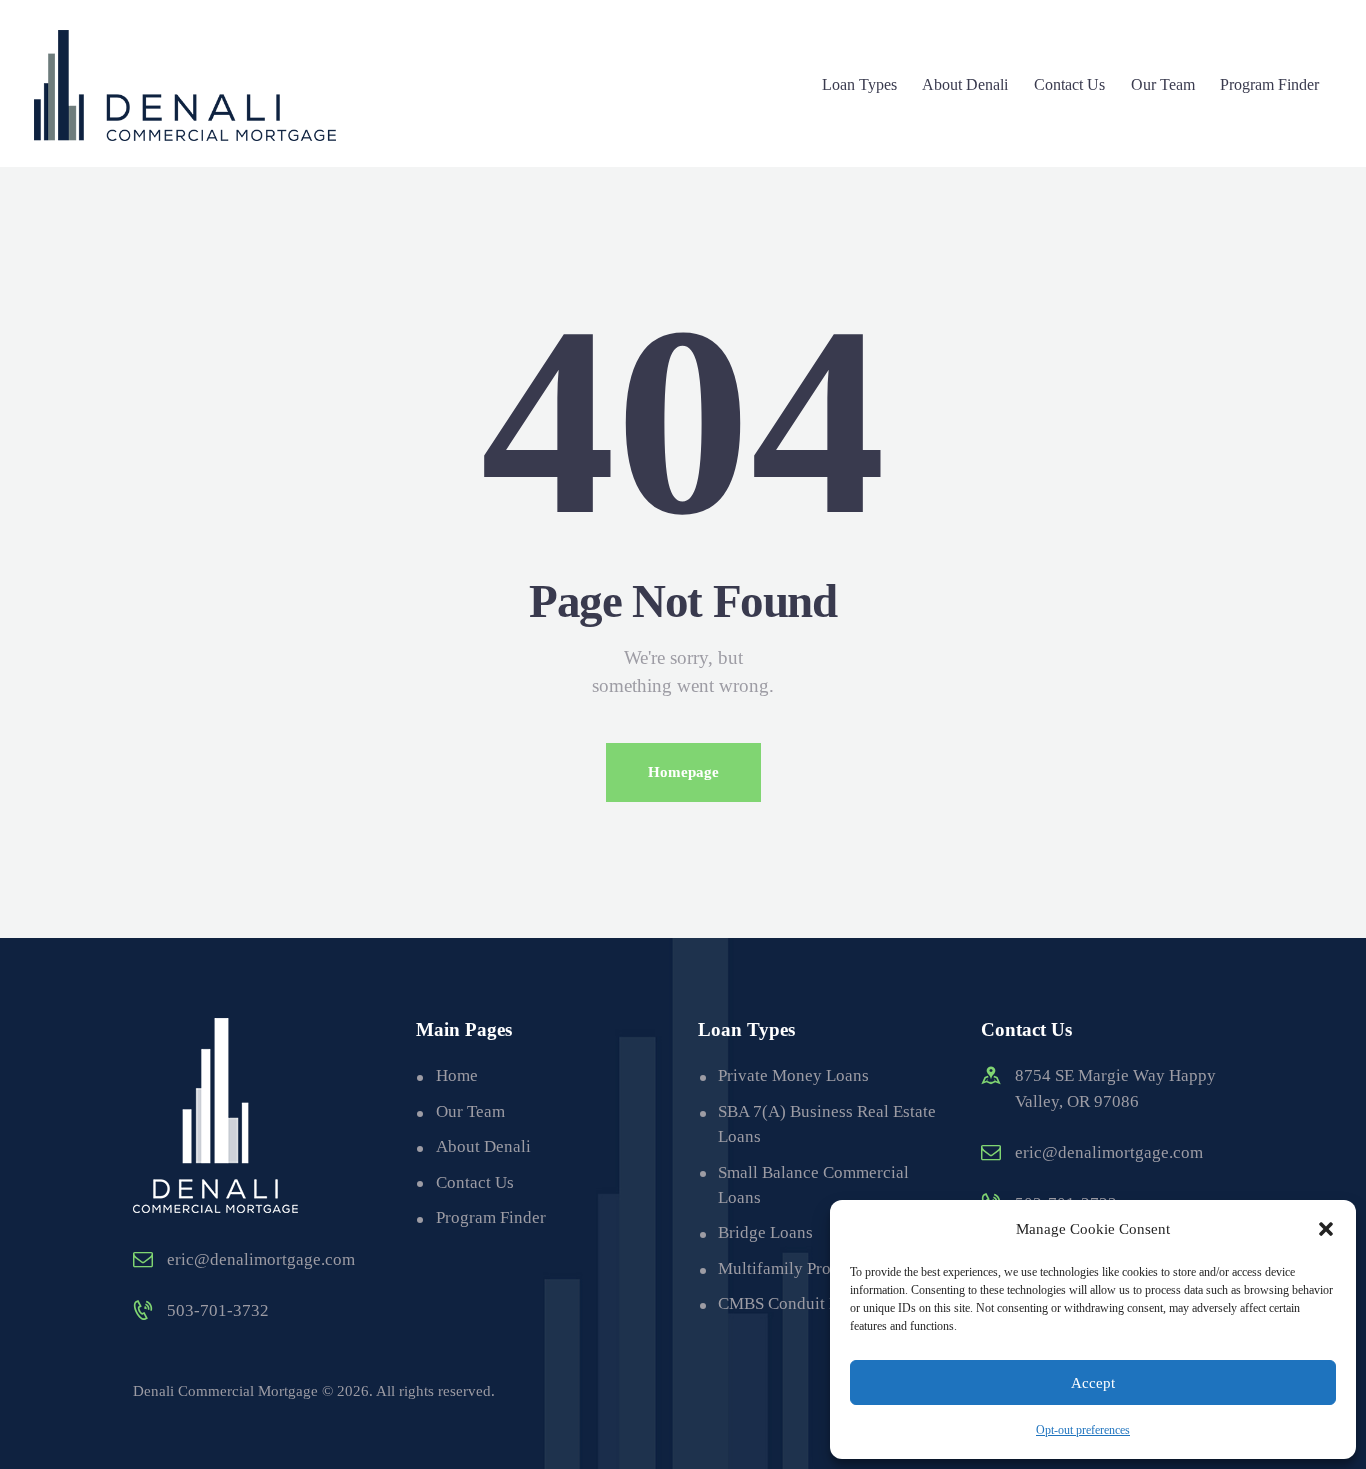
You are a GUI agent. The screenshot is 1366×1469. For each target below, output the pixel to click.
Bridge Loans (765, 1232)
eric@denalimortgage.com (261, 1259)
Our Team (470, 1111)
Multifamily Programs (796, 1268)
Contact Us (475, 1182)
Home (457, 1075)
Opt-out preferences (1083, 1430)
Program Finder (491, 1217)
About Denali (483, 1146)
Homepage (683, 772)
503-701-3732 (218, 1310)
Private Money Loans (793, 1075)
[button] (1326, 1229)
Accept (1093, 1383)
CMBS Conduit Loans (795, 1303)
